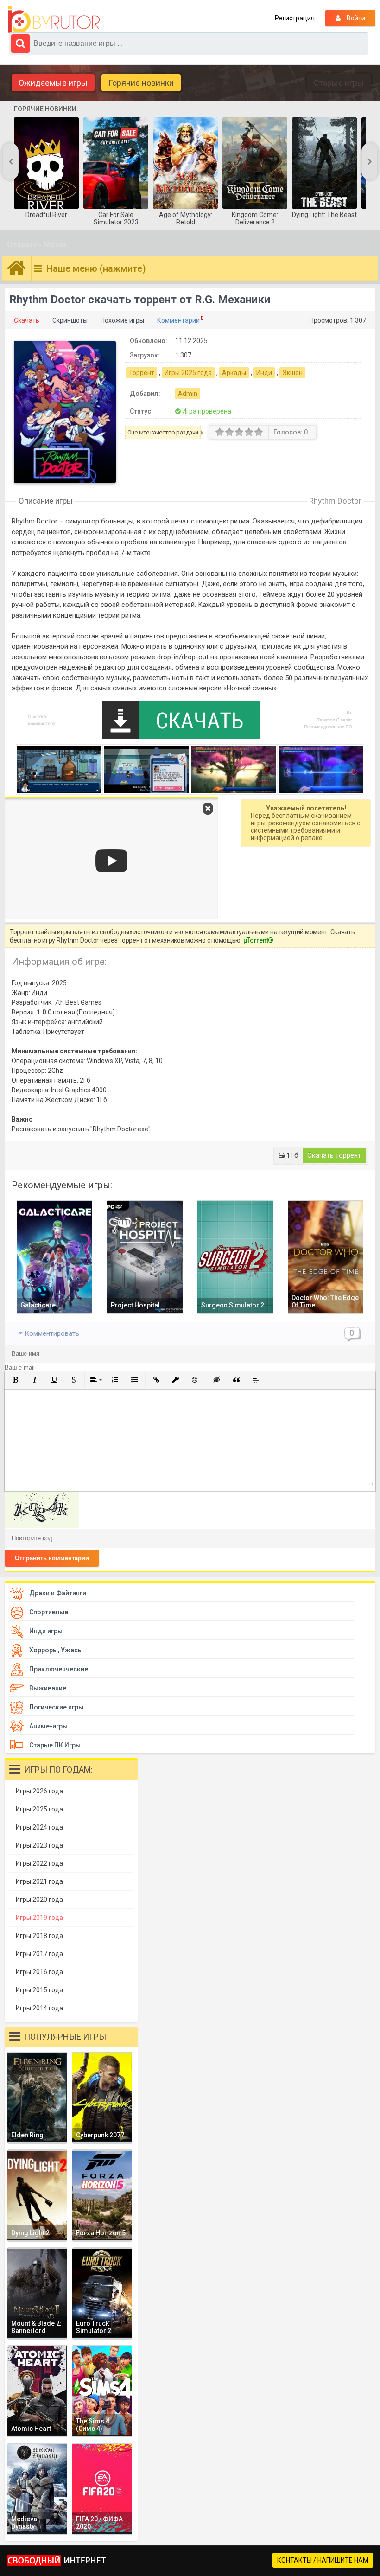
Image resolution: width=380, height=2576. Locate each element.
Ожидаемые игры (53, 83)
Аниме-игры (48, 1726)
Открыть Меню (37, 244)
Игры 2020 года (39, 1900)
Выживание (48, 1688)
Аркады (234, 373)
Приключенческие (59, 1669)
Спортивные (49, 1612)
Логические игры (56, 1707)
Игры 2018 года (39, 1936)
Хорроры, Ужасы (56, 1650)
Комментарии (178, 320)
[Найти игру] (20, 44)
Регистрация (295, 18)
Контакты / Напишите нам (323, 2560)
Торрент (142, 373)
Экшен (292, 373)
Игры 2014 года (39, 2008)
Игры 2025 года (188, 373)
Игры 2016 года (39, 1972)
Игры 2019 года (39, 1918)
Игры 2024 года (39, 1827)
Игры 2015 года (39, 1990)
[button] (15, 1380)
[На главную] (56, 19)
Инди (264, 373)
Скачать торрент (334, 1155)
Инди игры (46, 1631)
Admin (188, 394)
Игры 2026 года (39, 1791)
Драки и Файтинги (58, 1593)
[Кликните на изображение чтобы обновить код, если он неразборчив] (42, 1525)
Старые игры (339, 83)
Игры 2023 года (39, 1845)
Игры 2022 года (39, 1863)
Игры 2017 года (39, 1954)
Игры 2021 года (39, 1881)
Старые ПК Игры (55, 1745)
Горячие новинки (141, 83)
